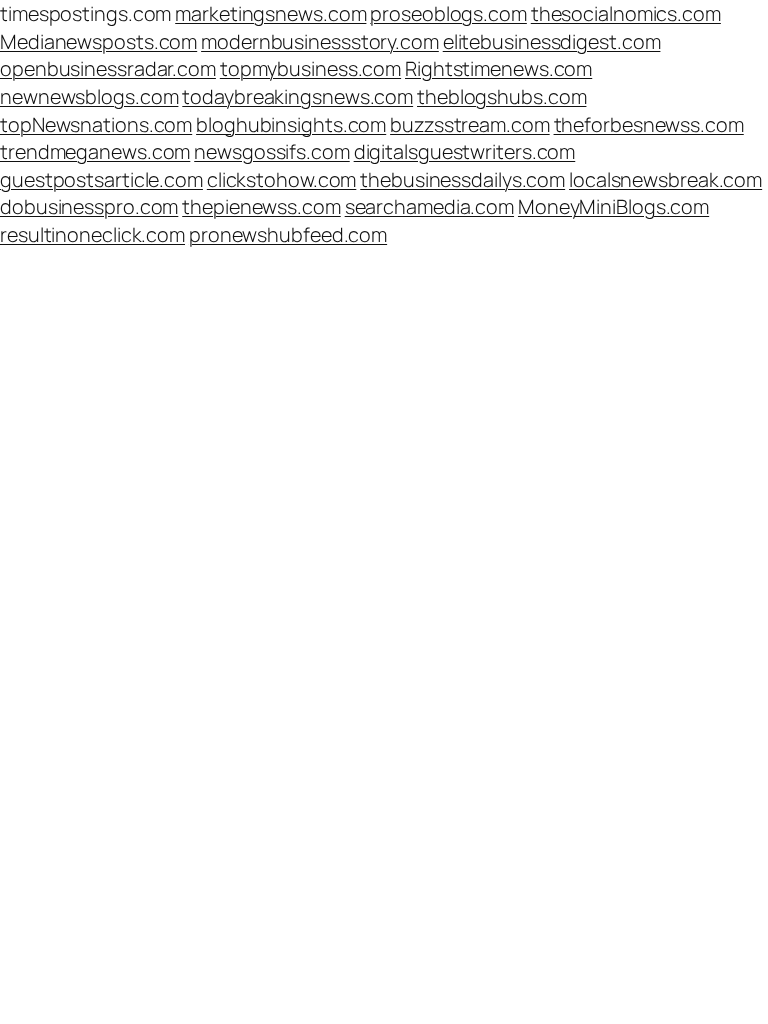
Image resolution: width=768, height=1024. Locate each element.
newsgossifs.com (272, 151)
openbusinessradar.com (108, 68)
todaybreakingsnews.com (297, 96)
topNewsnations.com (96, 124)
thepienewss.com (261, 206)
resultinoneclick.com (92, 234)
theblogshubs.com (501, 96)
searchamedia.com (429, 206)
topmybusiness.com (310, 68)
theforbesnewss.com (649, 124)
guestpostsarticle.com (101, 179)
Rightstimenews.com (498, 68)
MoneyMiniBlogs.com (613, 206)
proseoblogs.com (448, 13)
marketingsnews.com (270, 13)
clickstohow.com (282, 179)
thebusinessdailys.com (462, 179)
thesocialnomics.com (626, 13)
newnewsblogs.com (89, 96)
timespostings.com (85, 13)
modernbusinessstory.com (320, 41)
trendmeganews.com (95, 151)
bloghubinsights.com (291, 124)
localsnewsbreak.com (665, 179)
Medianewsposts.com (98, 41)
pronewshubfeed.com (288, 234)
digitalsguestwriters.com (465, 151)
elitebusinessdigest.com (552, 41)
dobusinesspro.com (89, 206)
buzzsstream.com (470, 124)
